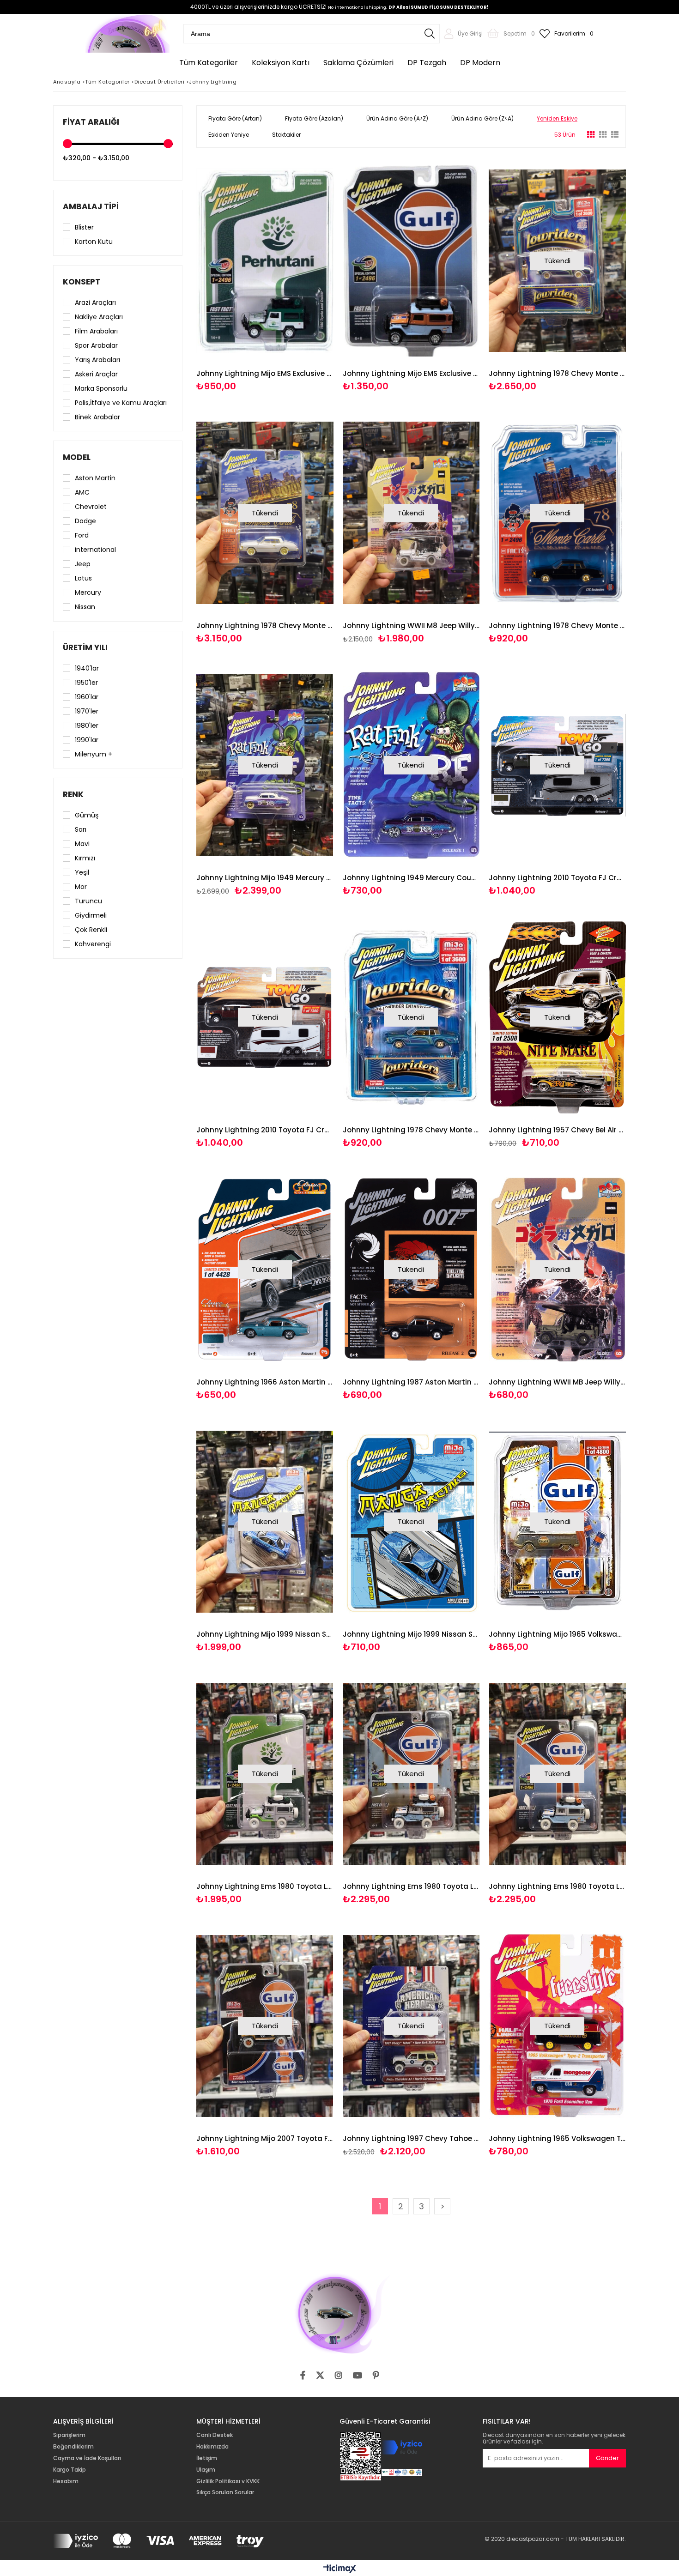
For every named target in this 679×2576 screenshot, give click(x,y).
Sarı (81, 829)
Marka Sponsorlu (101, 388)
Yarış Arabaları (97, 360)
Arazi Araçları (95, 302)
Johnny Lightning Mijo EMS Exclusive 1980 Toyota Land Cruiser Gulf (411, 373)
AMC (82, 492)
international (95, 550)
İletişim (207, 2458)
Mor (81, 887)
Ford (82, 535)
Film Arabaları (96, 331)
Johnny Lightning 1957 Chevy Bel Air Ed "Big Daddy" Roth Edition (557, 1130)
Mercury (88, 593)
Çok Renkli (91, 930)
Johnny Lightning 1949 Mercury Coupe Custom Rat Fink (411, 878)
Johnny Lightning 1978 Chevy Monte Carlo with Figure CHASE (557, 373)
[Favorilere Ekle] (265, 275)
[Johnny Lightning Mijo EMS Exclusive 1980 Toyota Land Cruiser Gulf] (411, 261)
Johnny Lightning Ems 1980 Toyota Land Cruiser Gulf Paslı (411, 1886)
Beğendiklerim (73, 2447)
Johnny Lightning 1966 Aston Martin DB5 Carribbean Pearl (265, 1382)
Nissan (85, 607)
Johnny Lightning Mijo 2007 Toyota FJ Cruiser (265, 2138)
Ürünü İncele (298, 275)
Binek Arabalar (97, 417)
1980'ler (87, 726)
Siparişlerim (69, 2435)
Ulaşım (206, 2470)
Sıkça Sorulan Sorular (225, 2492)
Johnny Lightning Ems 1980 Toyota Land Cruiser (557, 1886)
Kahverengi (93, 944)
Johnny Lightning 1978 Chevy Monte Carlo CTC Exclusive (557, 626)
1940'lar (87, 668)
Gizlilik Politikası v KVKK (228, 2481)
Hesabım (66, 2481)
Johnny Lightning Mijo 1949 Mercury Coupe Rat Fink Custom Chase (265, 878)
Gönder (607, 2458)
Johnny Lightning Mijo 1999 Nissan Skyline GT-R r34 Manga (411, 1634)
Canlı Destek (215, 2435)
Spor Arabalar (96, 345)
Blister (84, 227)
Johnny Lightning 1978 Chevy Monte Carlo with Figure (411, 1130)
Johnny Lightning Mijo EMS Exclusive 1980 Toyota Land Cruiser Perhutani (265, 373)
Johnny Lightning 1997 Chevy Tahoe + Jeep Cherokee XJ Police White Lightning (411, 2138)
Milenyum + (94, 754)
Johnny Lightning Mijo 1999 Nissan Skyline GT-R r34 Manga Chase (265, 1634)
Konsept (82, 282)
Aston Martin (95, 478)
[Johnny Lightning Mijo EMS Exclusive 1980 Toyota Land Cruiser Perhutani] (265, 261)
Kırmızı (85, 858)
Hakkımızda (212, 2447)
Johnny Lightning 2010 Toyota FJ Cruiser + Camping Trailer (265, 1130)
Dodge (85, 521)
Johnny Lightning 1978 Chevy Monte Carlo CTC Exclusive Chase (265, 626)
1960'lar (87, 697)
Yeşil (82, 872)
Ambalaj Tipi (91, 206)
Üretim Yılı (85, 647)
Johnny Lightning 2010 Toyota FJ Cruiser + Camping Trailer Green (557, 878)
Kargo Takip (70, 2470)
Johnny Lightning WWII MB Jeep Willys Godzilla (557, 1382)
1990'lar (87, 740)
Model (77, 457)
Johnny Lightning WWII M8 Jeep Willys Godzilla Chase (411, 626)
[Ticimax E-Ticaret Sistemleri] (340, 2569)
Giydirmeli (91, 915)
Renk (73, 794)
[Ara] (430, 34)
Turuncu (88, 901)
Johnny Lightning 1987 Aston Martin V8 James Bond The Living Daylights (411, 1382)
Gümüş (87, 815)
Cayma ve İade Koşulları (87, 2458)
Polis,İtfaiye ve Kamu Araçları (121, 403)
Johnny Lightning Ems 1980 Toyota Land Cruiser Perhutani (265, 1886)
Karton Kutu (94, 242)
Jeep (83, 564)
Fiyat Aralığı (91, 122)
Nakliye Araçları (99, 317)
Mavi (82, 844)
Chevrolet (91, 507)
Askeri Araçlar (96, 374)
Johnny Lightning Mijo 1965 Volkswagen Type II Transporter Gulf (557, 1634)
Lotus (83, 578)
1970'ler (87, 711)
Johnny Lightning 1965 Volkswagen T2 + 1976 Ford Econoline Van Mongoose (557, 2138)
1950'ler (86, 683)
